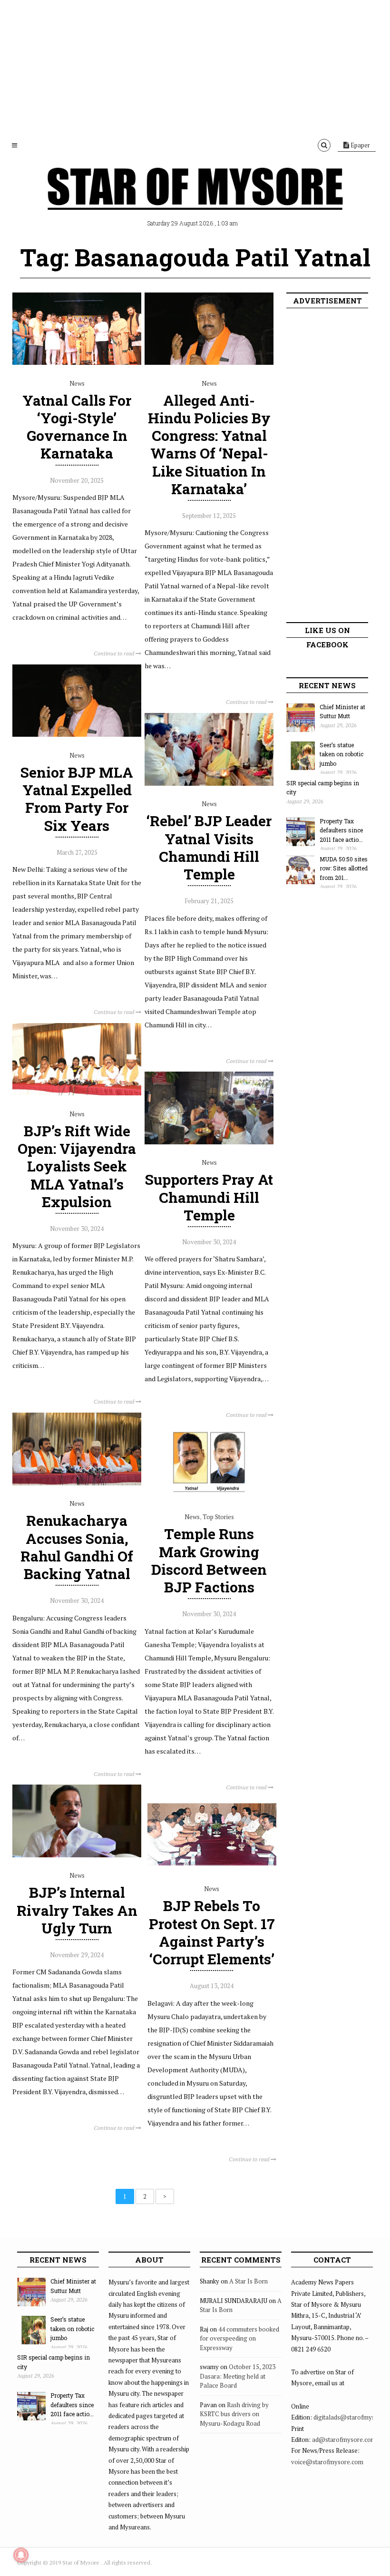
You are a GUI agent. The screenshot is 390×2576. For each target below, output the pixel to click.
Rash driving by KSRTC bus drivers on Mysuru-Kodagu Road (234, 2414)
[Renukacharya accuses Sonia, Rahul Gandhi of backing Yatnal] (77, 1483)
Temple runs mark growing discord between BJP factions (209, 1560)
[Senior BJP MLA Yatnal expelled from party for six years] (77, 734)
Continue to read (115, 653)
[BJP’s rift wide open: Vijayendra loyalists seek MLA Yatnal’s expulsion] (77, 1093)
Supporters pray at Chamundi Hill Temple (209, 1197)
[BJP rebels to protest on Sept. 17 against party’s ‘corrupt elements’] (212, 1868)
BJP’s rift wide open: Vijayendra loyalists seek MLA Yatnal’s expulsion (77, 1166)
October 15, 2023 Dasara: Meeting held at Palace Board (238, 2376)
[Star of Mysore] (195, 200)
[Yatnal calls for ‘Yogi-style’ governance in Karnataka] (77, 362)
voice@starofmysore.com (327, 2462)
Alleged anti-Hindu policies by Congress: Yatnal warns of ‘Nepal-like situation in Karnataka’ (209, 444)
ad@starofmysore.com (344, 2439)
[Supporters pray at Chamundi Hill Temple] (209, 1142)
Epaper (360, 145)
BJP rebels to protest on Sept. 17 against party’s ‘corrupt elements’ (212, 1932)
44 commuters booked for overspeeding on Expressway (239, 2338)
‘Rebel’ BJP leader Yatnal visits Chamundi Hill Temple (209, 847)
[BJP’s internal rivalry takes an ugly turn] (77, 1855)
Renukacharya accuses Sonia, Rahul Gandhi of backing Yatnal (77, 1547)
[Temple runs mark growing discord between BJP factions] (209, 1496)
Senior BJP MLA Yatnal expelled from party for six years (77, 799)
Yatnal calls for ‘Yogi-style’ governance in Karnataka (77, 427)
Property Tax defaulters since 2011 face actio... (341, 830)
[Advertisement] (195, 67)
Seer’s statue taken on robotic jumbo (341, 754)
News (77, 383)
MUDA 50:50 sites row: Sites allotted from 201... (344, 868)
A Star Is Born (249, 2281)
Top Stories (218, 1517)
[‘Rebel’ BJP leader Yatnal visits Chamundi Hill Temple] (209, 783)
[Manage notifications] (21, 2555)
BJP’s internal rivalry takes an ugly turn (77, 1910)
